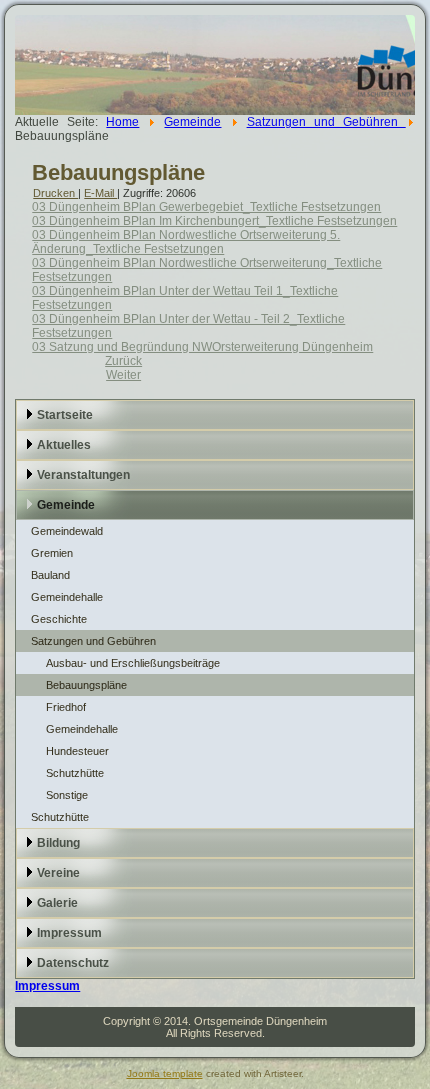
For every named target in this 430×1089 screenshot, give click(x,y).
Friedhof (66, 707)
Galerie (57, 903)
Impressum (69, 933)
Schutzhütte (75, 773)
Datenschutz (73, 963)
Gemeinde (192, 122)
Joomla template (165, 1073)
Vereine (58, 873)
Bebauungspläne (118, 172)
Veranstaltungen (83, 475)
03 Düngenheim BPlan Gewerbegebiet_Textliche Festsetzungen (206, 207)
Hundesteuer (77, 751)
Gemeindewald (67, 531)
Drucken (55, 193)
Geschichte (59, 619)
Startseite (65, 415)
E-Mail (100, 193)
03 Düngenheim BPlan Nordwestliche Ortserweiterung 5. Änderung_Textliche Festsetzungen (186, 242)
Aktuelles (64, 445)
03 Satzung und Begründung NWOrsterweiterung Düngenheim (202, 347)
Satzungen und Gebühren (326, 122)
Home (122, 122)
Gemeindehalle (67, 597)
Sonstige (67, 795)
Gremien (52, 553)
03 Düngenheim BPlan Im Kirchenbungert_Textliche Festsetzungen (214, 221)
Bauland (50, 575)
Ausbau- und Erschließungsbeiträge (133, 663)
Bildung (58, 843)
